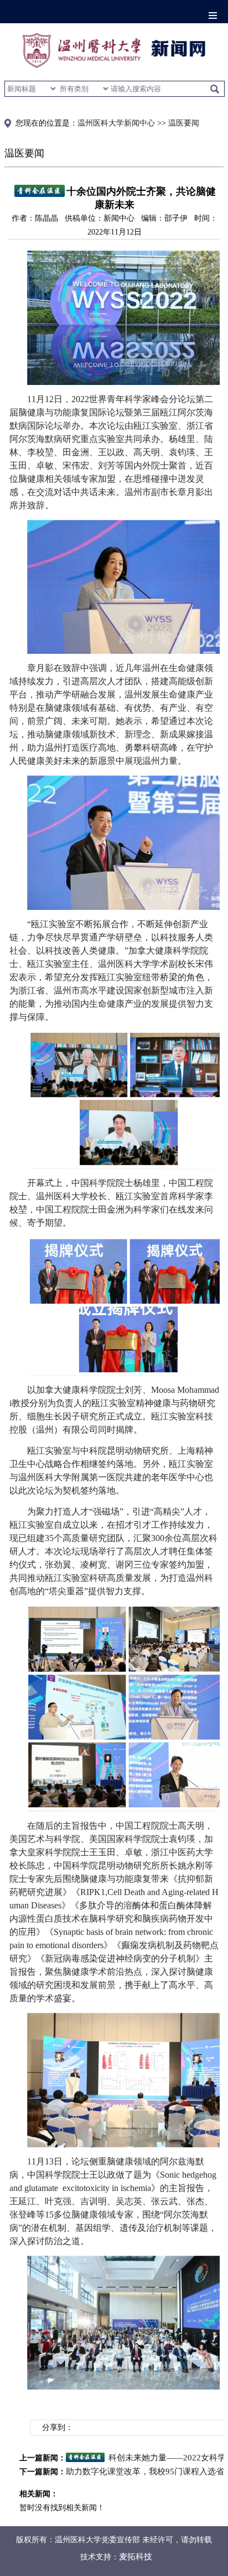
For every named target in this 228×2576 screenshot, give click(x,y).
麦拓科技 (136, 2557)
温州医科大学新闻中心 (116, 123)
